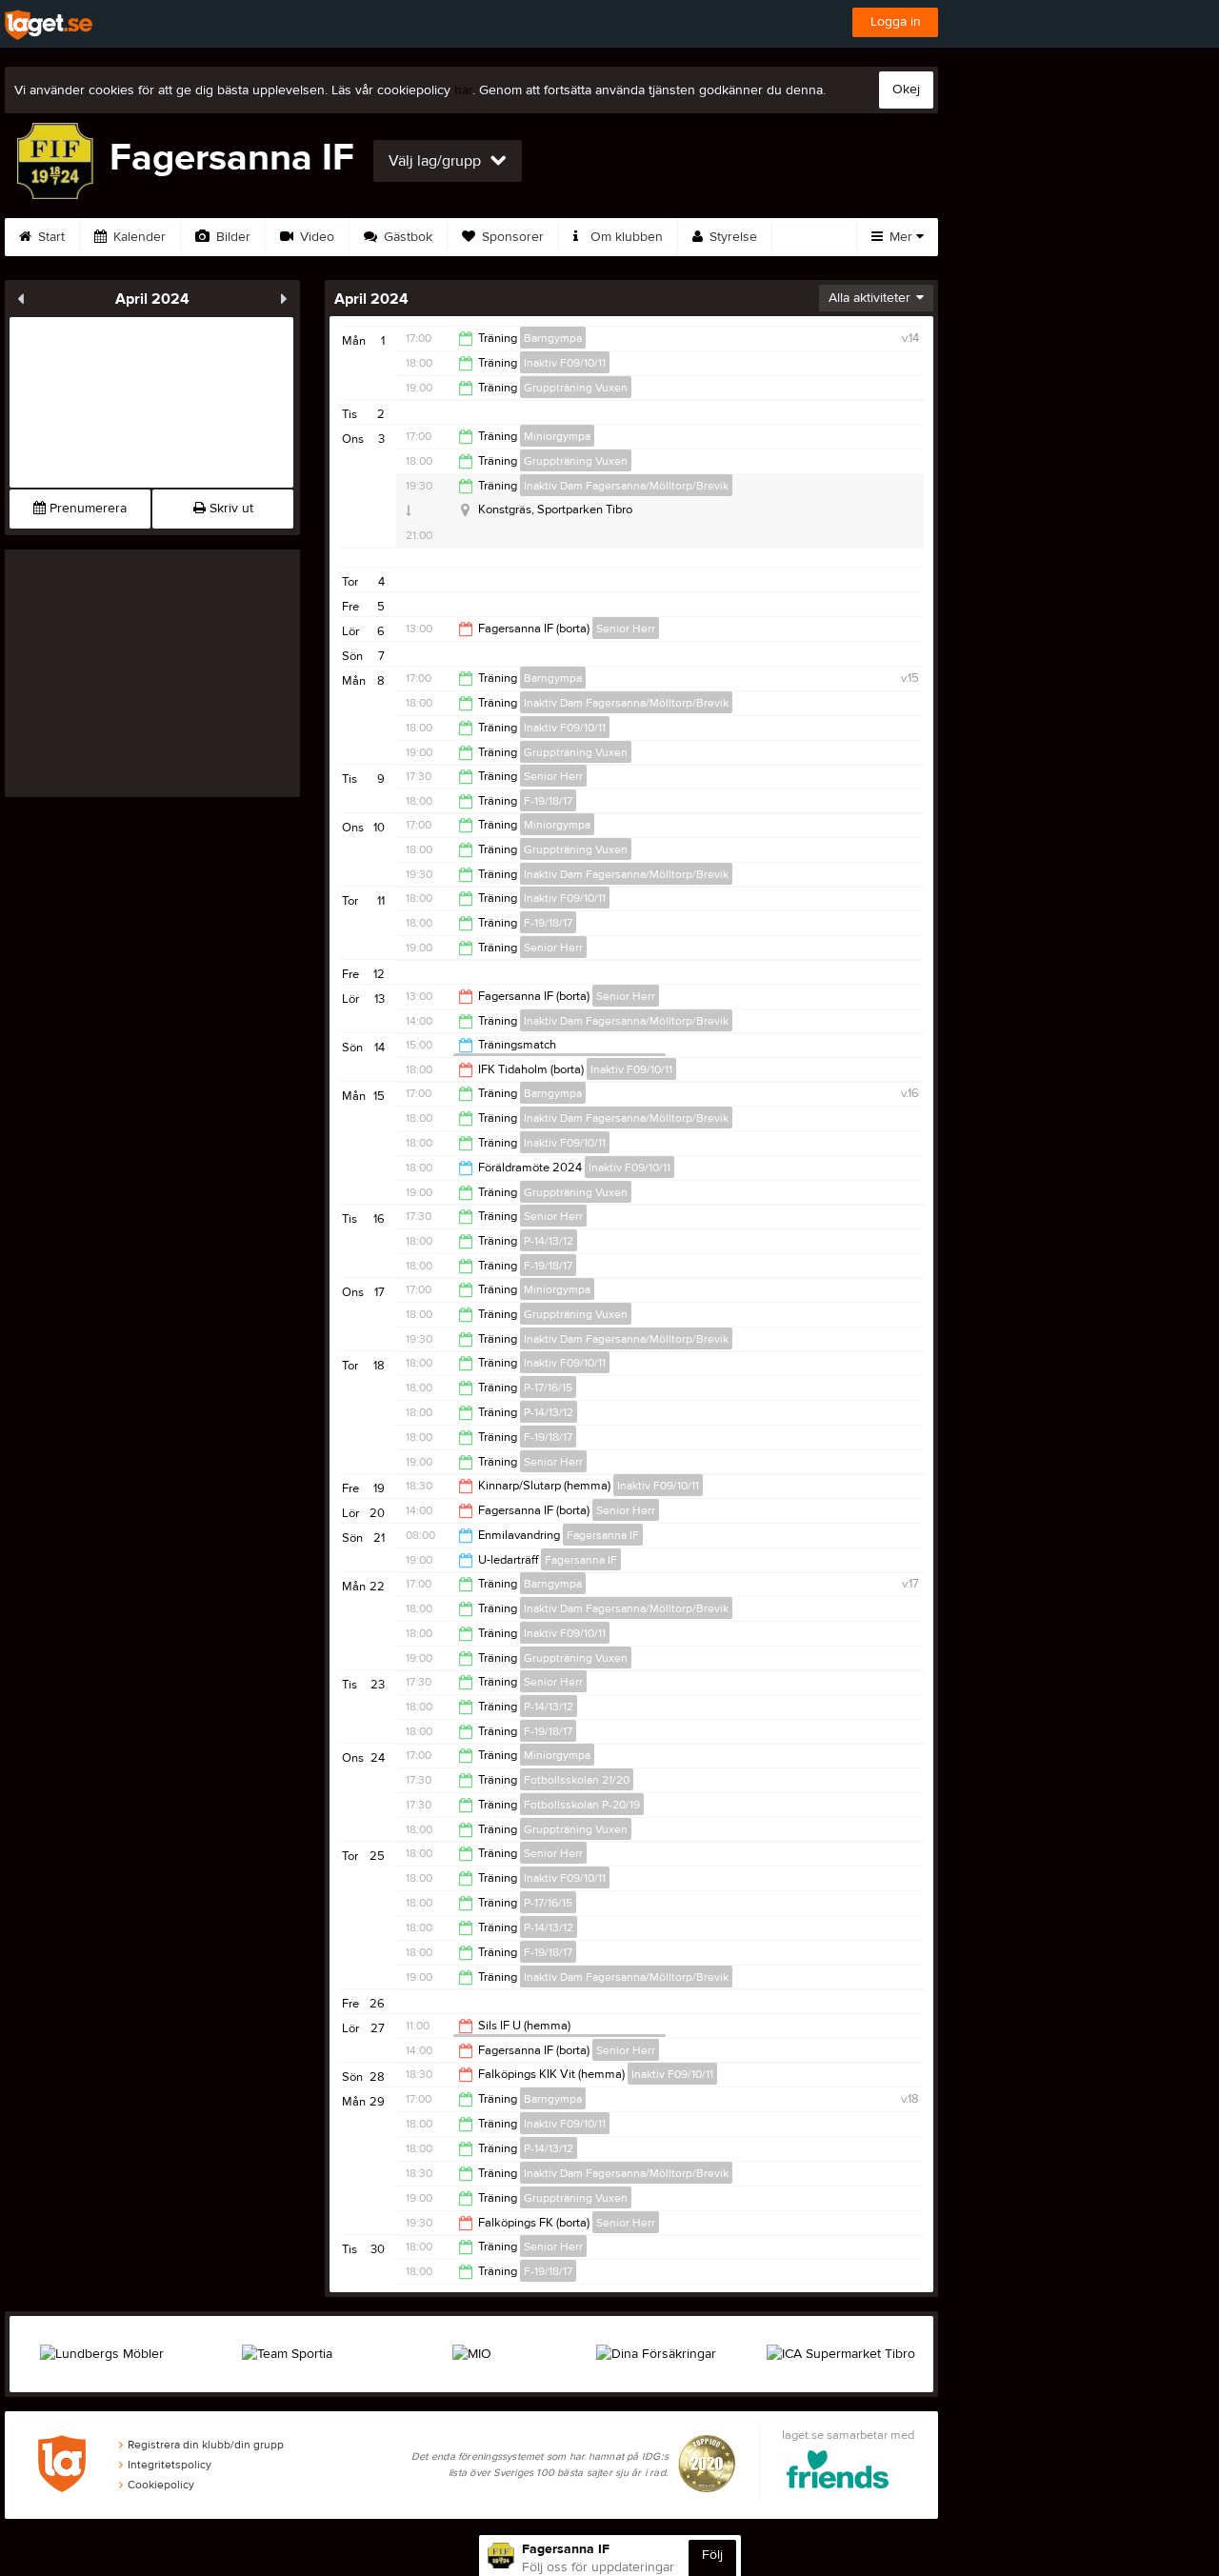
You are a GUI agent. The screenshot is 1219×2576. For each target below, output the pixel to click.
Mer (901, 237)
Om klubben (625, 237)
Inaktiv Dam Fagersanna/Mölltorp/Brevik (626, 486)
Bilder (231, 237)
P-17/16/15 (548, 1388)
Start (50, 237)
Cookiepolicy (161, 2485)
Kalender (138, 237)
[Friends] (838, 2473)
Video (315, 237)
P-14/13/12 (549, 1241)
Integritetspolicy (170, 2465)
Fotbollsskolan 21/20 (577, 1780)
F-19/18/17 (548, 801)
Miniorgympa (557, 436)
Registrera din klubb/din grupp (206, 2445)
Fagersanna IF (603, 1535)
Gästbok (406, 237)
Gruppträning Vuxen (576, 388)
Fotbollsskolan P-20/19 (582, 1805)
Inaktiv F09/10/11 (565, 363)
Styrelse (731, 237)
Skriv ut (230, 509)
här (463, 90)
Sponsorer (511, 237)
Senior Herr (626, 629)
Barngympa (553, 338)
